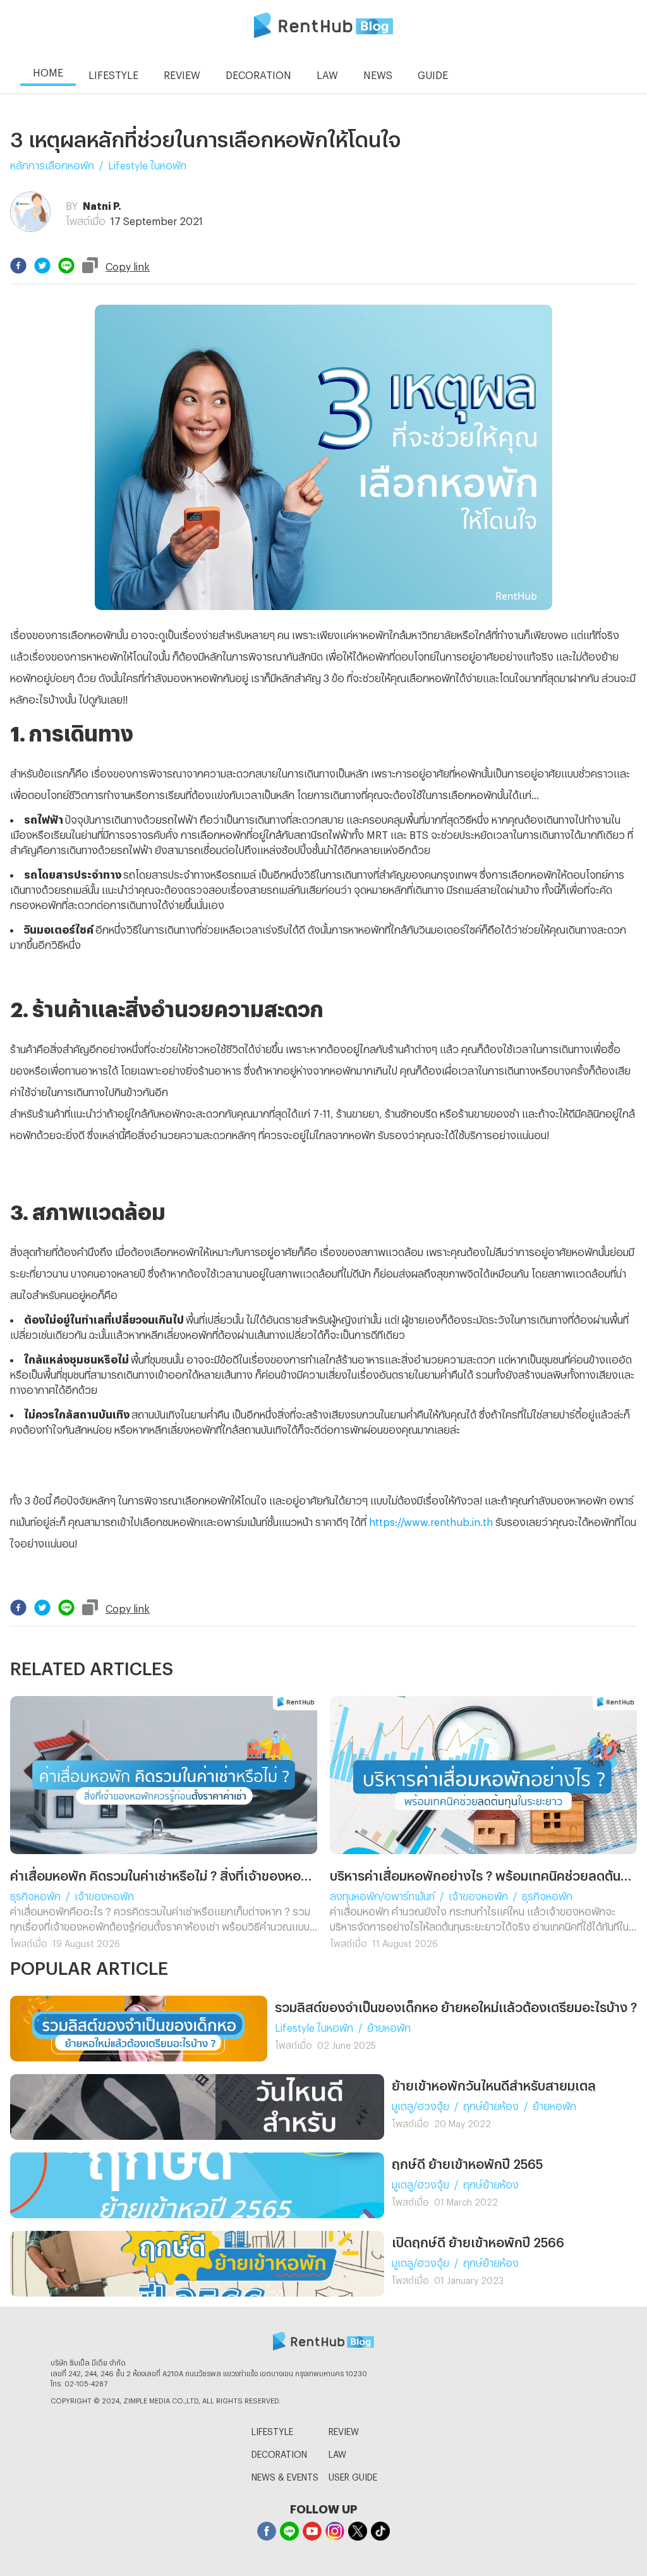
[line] (66, 266)
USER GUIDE (353, 2475)
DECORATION (279, 2452)
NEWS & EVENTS (285, 2475)
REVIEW (344, 2430)
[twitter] (42, 266)
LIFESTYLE (272, 2430)
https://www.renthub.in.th (431, 1520)
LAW (337, 2452)
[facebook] (18, 266)
